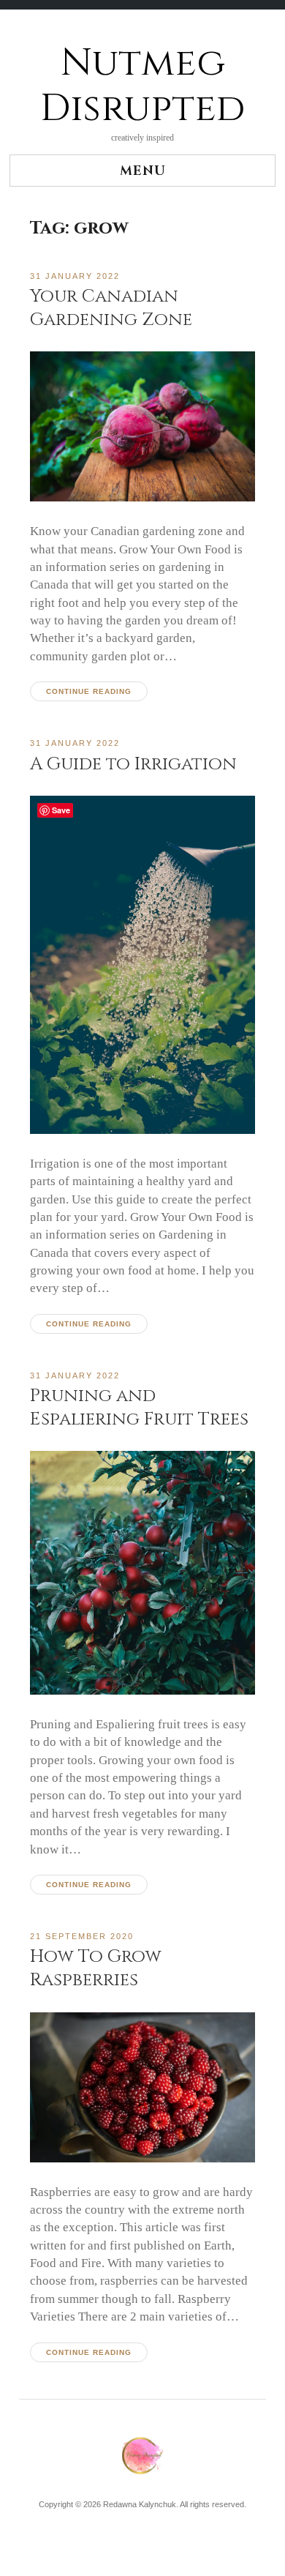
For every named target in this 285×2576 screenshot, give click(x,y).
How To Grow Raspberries (96, 1968)
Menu (143, 171)
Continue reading (89, 691)
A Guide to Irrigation (133, 764)
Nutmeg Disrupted (142, 86)
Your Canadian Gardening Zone (111, 308)
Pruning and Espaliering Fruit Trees (139, 1407)
